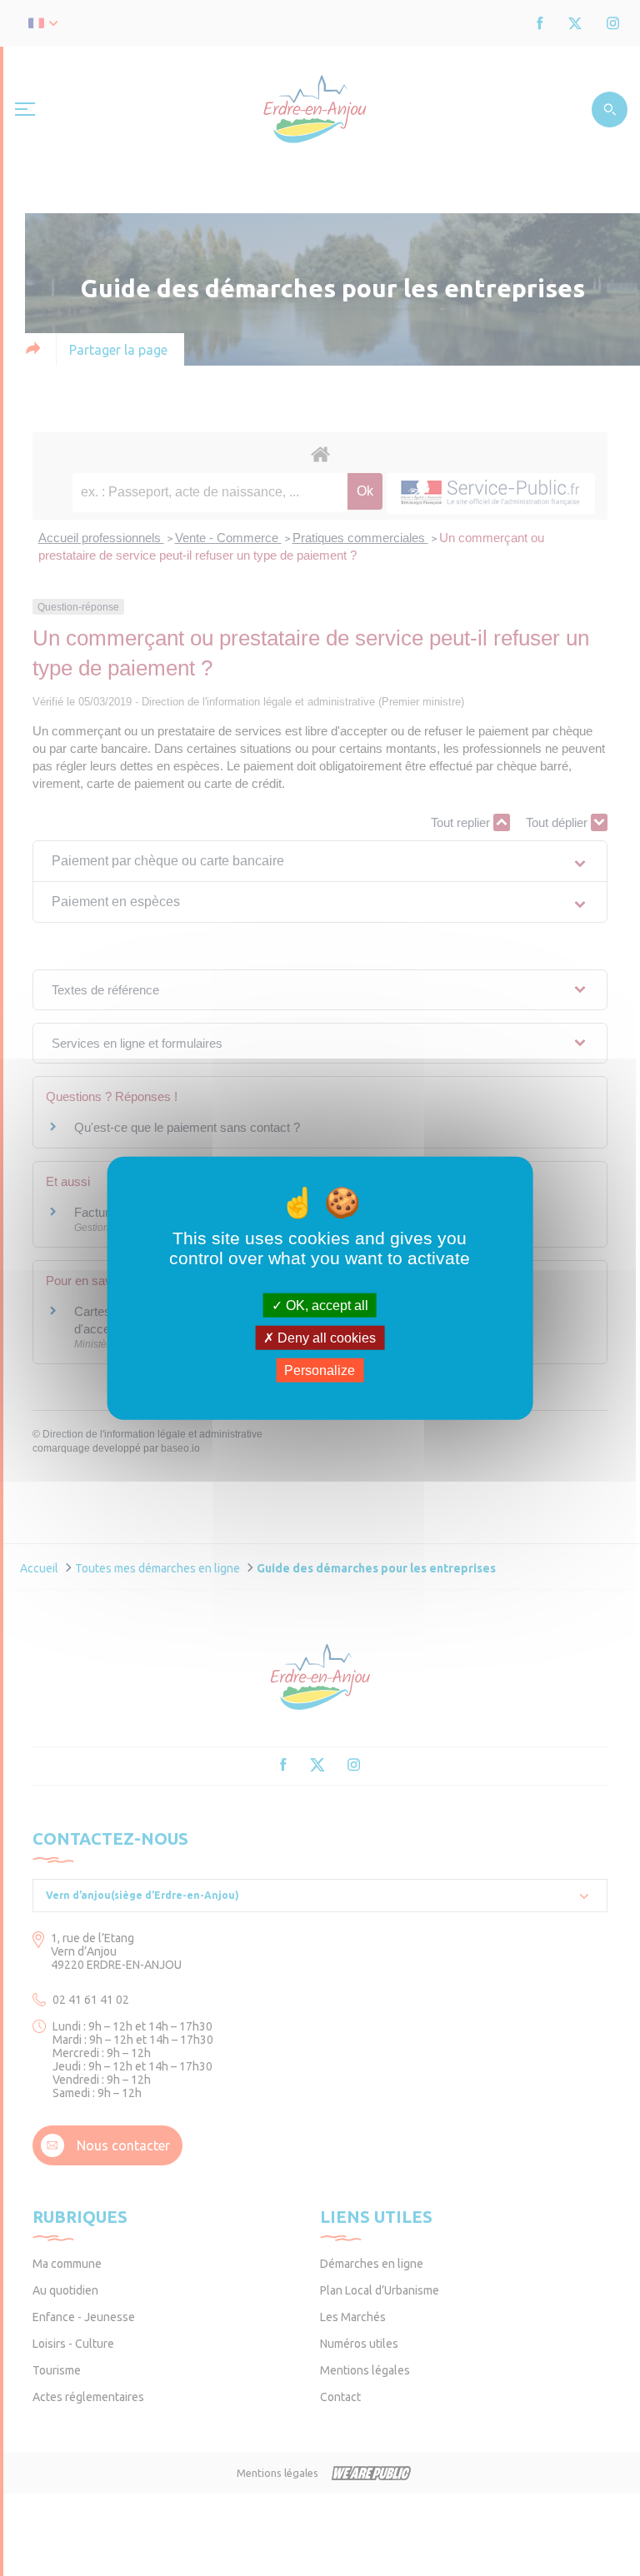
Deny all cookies (325, 1337)
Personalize (320, 1370)
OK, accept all (325, 1305)
